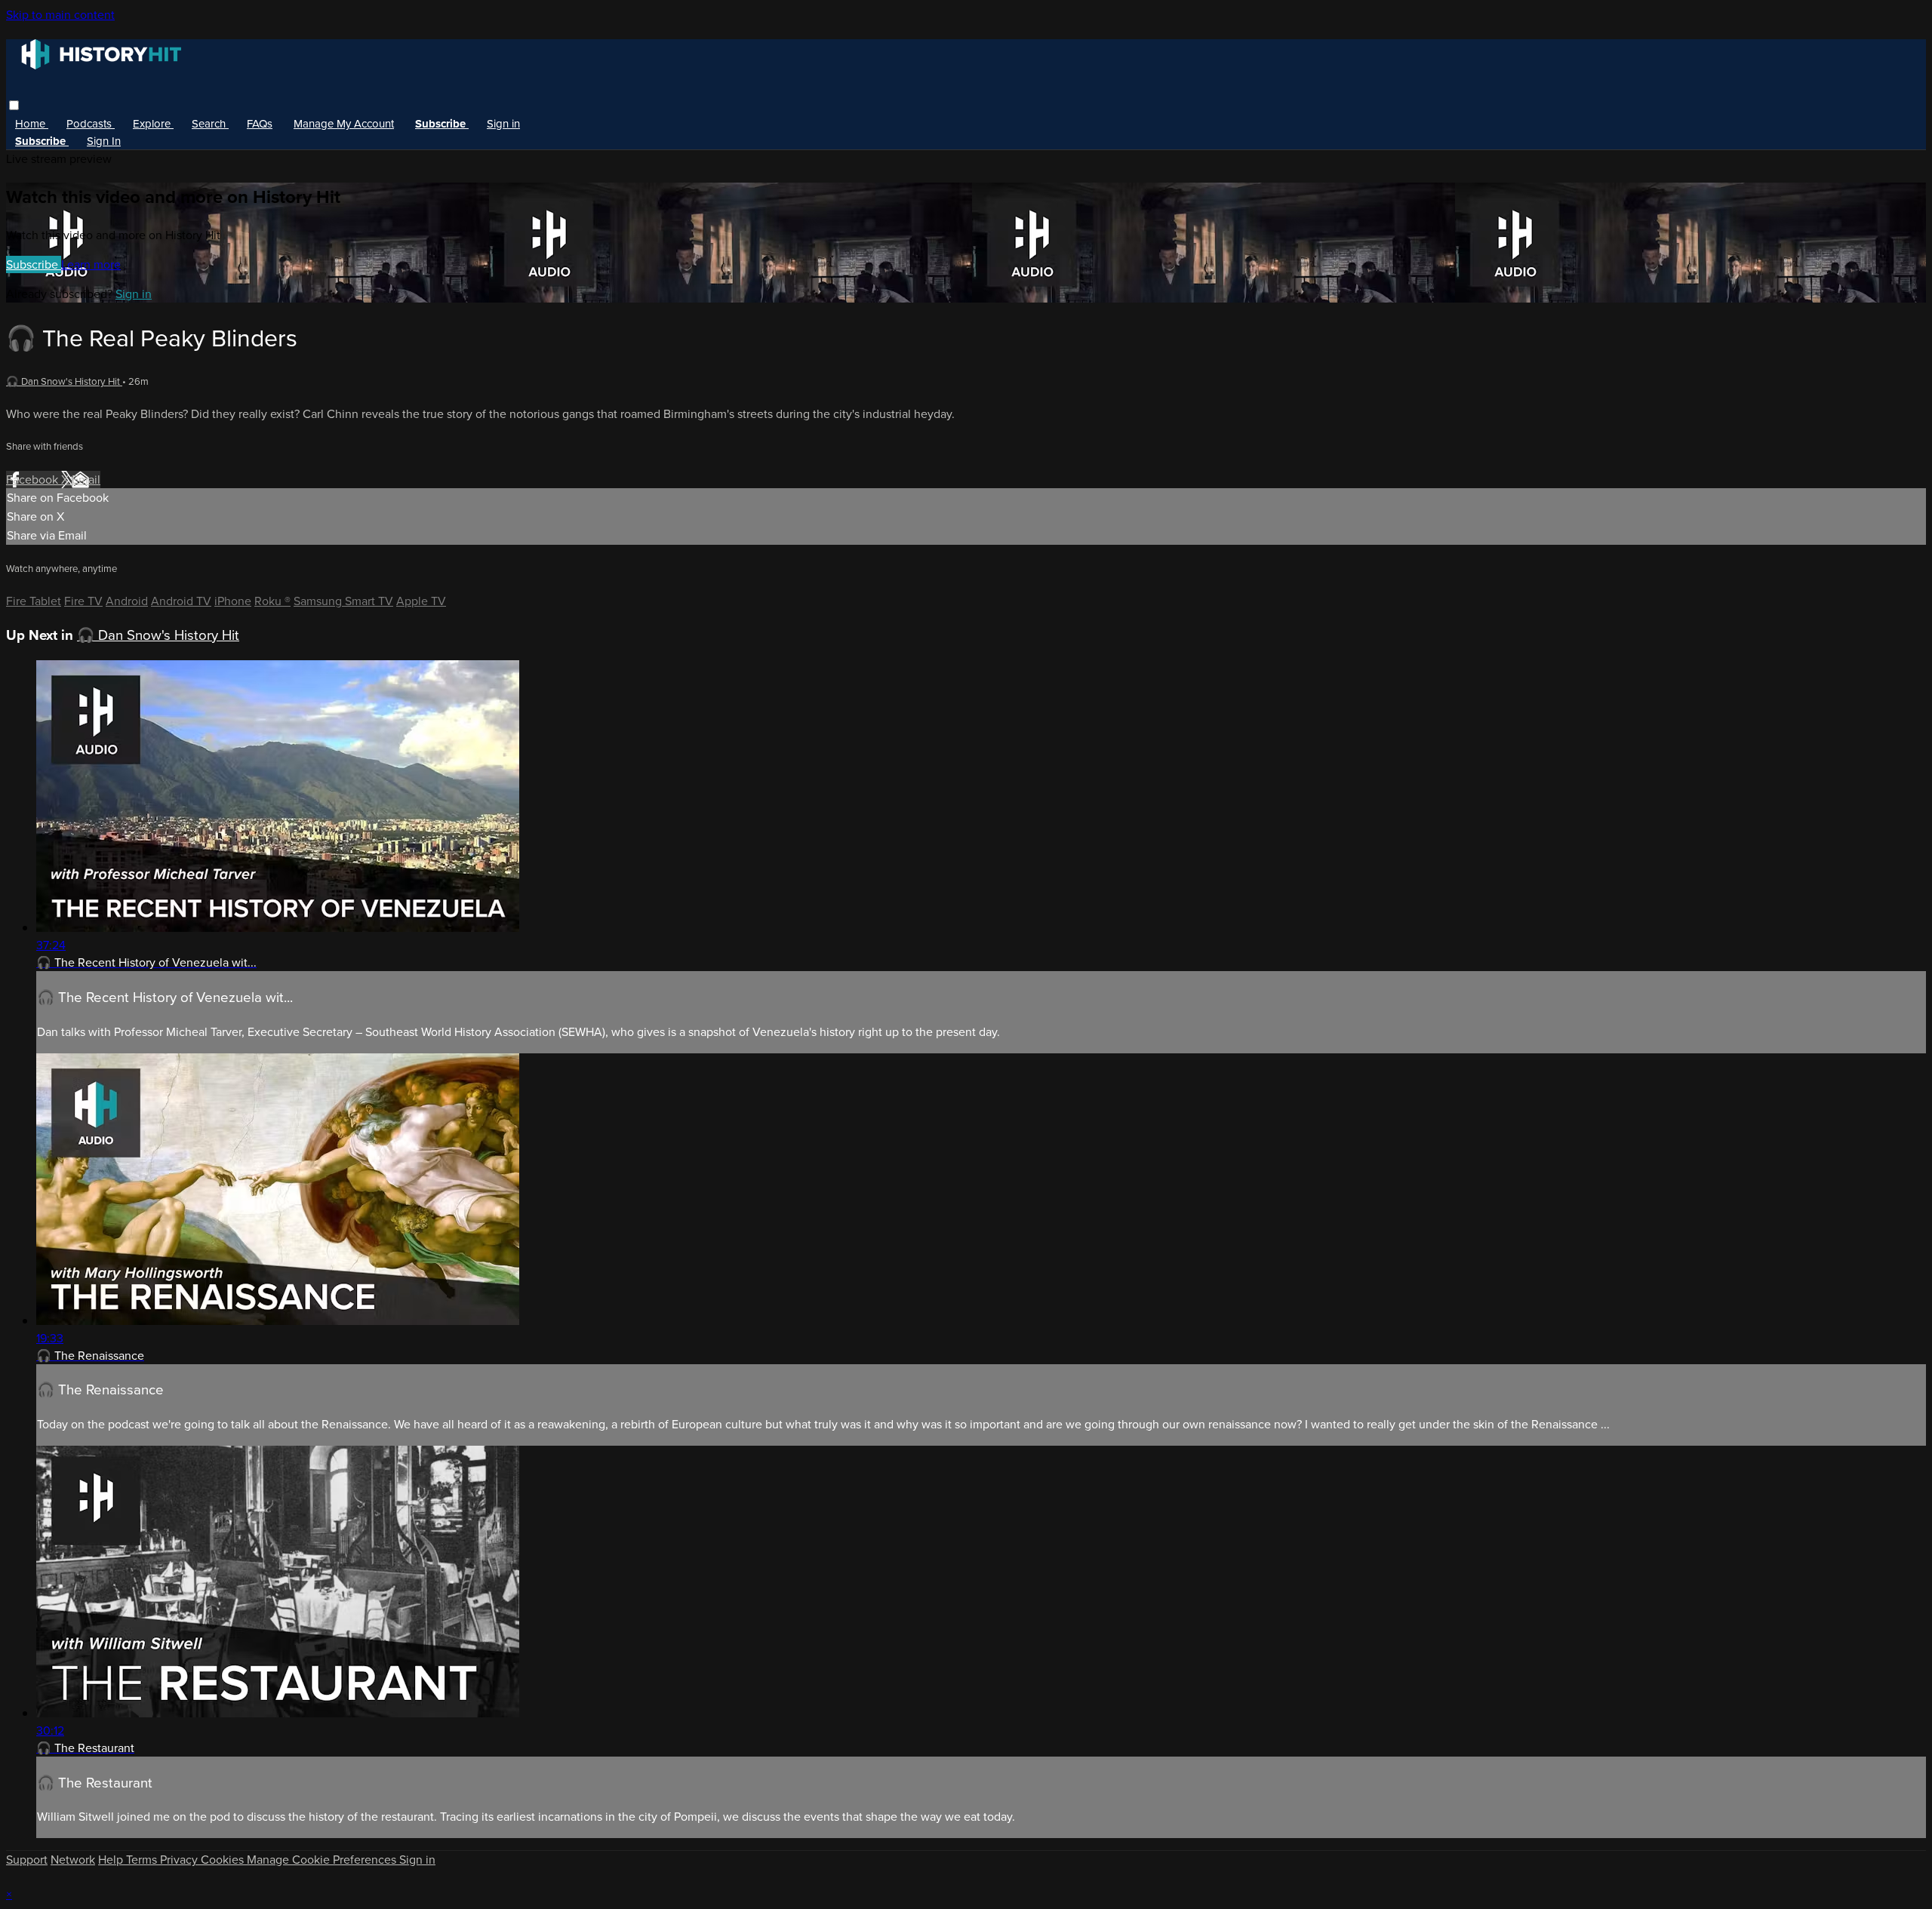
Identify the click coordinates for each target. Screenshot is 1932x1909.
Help (112, 1860)
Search (210, 124)
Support (27, 1860)
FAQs (260, 124)
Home (32, 124)
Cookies (224, 1860)
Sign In (104, 141)
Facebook (34, 480)
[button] (14, 105)
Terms (143, 1860)
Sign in (503, 124)
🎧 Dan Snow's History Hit (64, 381)
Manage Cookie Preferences (323, 1860)
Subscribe (34, 264)
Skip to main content (60, 15)
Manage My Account (344, 124)
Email (86, 480)
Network (73, 1860)
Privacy (180, 1860)
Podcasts (91, 124)
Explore (153, 124)
